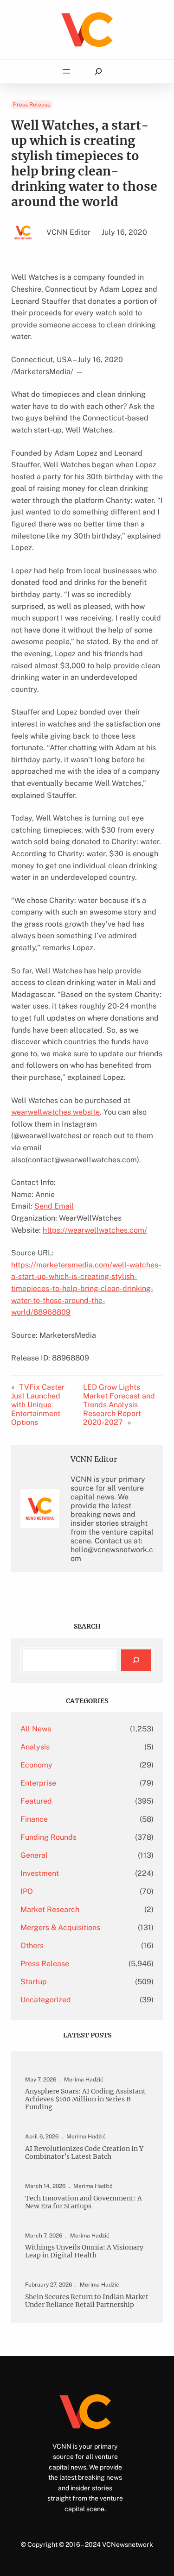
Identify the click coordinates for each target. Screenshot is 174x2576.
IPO (27, 1891)
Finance (34, 1819)
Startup (34, 1982)
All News (36, 1729)
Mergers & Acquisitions (60, 1927)
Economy (36, 1765)
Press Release (32, 105)
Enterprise (38, 1783)
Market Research (50, 1909)
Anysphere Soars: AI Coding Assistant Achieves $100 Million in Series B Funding (85, 2099)
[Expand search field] (98, 72)
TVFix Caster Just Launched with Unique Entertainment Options (38, 1405)
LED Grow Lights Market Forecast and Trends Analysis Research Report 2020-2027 (119, 1405)
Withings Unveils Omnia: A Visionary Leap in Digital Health (84, 2251)
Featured (36, 1801)
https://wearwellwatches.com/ (95, 1230)
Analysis (35, 1747)
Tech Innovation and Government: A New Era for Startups (84, 2202)
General (34, 1855)
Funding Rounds (48, 1837)
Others (32, 1946)
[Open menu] (66, 71)
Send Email (54, 1206)
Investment (40, 1873)
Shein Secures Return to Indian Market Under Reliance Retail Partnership (87, 2301)
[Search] (136, 1660)
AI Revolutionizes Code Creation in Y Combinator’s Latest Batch (84, 2153)
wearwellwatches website (55, 1112)
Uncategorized (46, 2000)
